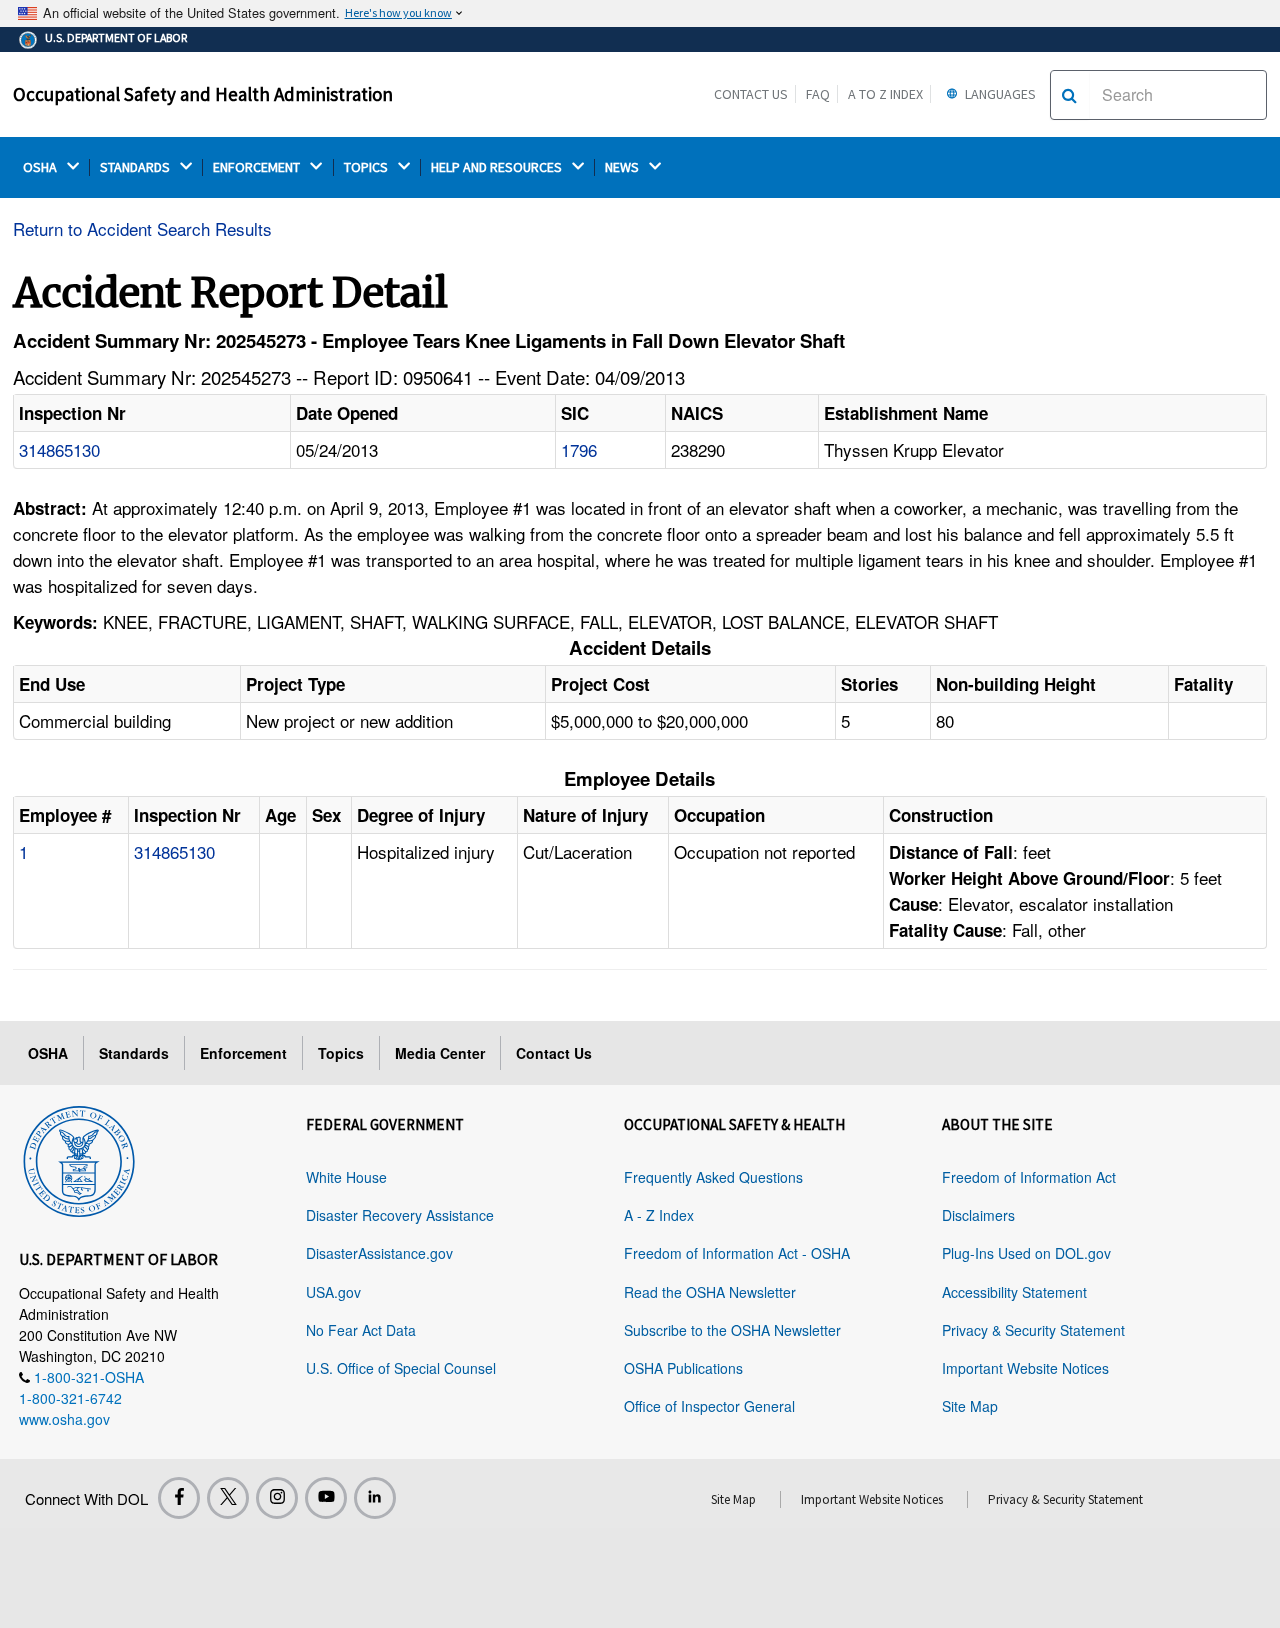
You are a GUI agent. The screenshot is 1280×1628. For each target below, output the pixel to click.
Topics (341, 1053)
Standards (134, 1053)
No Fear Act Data (361, 1330)
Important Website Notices (1025, 1368)
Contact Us (751, 94)
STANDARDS (136, 167)
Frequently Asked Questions (713, 1177)
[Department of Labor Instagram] (277, 1498)
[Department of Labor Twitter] (228, 1498)
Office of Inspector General (709, 1406)
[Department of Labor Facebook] (179, 1498)
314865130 (59, 449)
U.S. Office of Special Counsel (401, 1368)
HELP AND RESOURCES (498, 167)
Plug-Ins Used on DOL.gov (1026, 1253)
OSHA (41, 167)
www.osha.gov (64, 1419)
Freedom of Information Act (1029, 1177)
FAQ (818, 94)
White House (346, 1177)
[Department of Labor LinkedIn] (375, 1498)
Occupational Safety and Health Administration (203, 94)
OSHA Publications (683, 1368)
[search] (1069, 95)
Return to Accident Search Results (142, 228)
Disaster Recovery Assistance (400, 1215)
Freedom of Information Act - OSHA (737, 1253)
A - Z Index (659, 1215)
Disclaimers (978, 1215)
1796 (579, 449)
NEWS (623, 167)
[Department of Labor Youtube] (326, 1498)
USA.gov (333, 1292)
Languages (999, 94)
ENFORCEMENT (258, 167)
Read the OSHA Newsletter (710, 1292)
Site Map (970, 1406)
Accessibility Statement (1014, 1292)
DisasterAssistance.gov (379, 1253)
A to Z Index (885, 94)
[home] (79, 1158)
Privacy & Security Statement (1033, 1330)
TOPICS (367, 167)
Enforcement (243, 1053)
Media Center (440, 1053)
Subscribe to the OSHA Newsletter (732, 1330)
